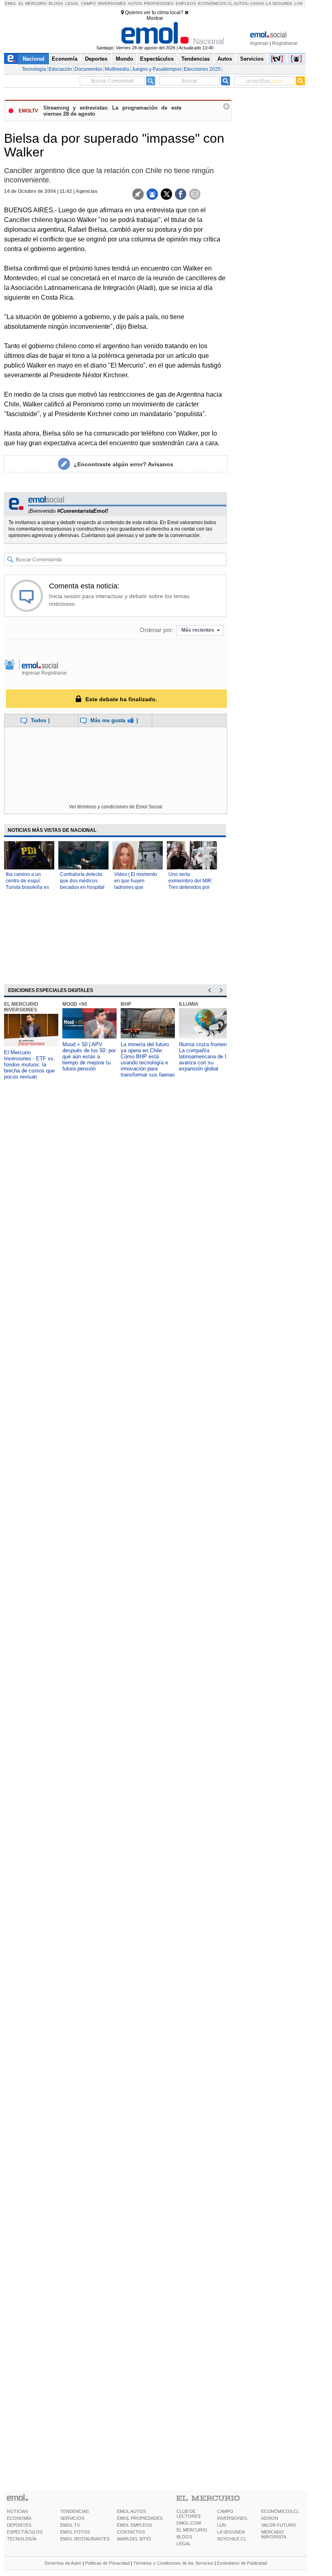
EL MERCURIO (192, 2530)
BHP (126, 1004)
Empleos (186, 3)
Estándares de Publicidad (242, 2563)
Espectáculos (157, 59)
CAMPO (225, 2511)
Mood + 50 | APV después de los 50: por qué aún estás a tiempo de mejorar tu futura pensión (89, 1056)
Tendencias (196, 59)
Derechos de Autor (63, 2563)
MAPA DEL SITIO (134, 2539)
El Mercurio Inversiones (21, 1007)
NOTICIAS (17, 2511)
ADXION (270, 2518)
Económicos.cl (215, 3)
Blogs (56, 3)
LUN (221, 2525)
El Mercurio (33, 3)
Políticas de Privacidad (107, 2563)
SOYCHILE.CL (232, 2539)
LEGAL (184, 2544)
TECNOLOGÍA (22, 2539)
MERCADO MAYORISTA (274, 2534)
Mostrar (155, 18)
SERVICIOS (72, 2518)
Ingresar (259, 43)
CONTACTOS (131, 2532)
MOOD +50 (75, 1004)
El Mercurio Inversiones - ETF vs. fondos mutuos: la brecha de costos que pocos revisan (30, 1065)
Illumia (189, 1004)
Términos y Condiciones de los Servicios (173, 2563)
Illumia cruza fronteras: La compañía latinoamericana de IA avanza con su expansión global (206, 1056)
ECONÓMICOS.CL (280, 2511)
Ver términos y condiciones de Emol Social (116, 807)
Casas (257, 3)
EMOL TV (70, 2525)
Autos (135, 3)
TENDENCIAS (74, 2511)
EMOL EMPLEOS (134, 2525)
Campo (88, 3)
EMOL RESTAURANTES (85, 2539)
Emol (11, 3)
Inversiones (112, 3)
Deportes (96, 59)
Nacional (34, 59)
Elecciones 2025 (202, 69)
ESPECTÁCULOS (25, 2532)
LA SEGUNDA (231, 2532)
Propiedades (159, 3)
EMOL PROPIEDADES (140, 2518)
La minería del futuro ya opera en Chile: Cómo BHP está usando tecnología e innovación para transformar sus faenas (148, 1060)
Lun (298, 3)
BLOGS (184, 2537)
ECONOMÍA (19, 2518)
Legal (72, 3)
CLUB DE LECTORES (188, 2514)
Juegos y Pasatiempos (156, 69)
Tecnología (34, 69)
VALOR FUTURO (279, 2525)
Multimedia (117, 69)
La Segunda (279, 3)
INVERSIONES (232, 2518)
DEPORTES (19, 2525)
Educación (60, 69)
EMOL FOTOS (75, 2532)
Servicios (252, 59)
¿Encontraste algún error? (123, 464)
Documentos (88, 69)
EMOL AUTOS (131, 2511)
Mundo (125, 59)
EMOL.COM (189, 2523)
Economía (65, 59)
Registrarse (285, 43)
